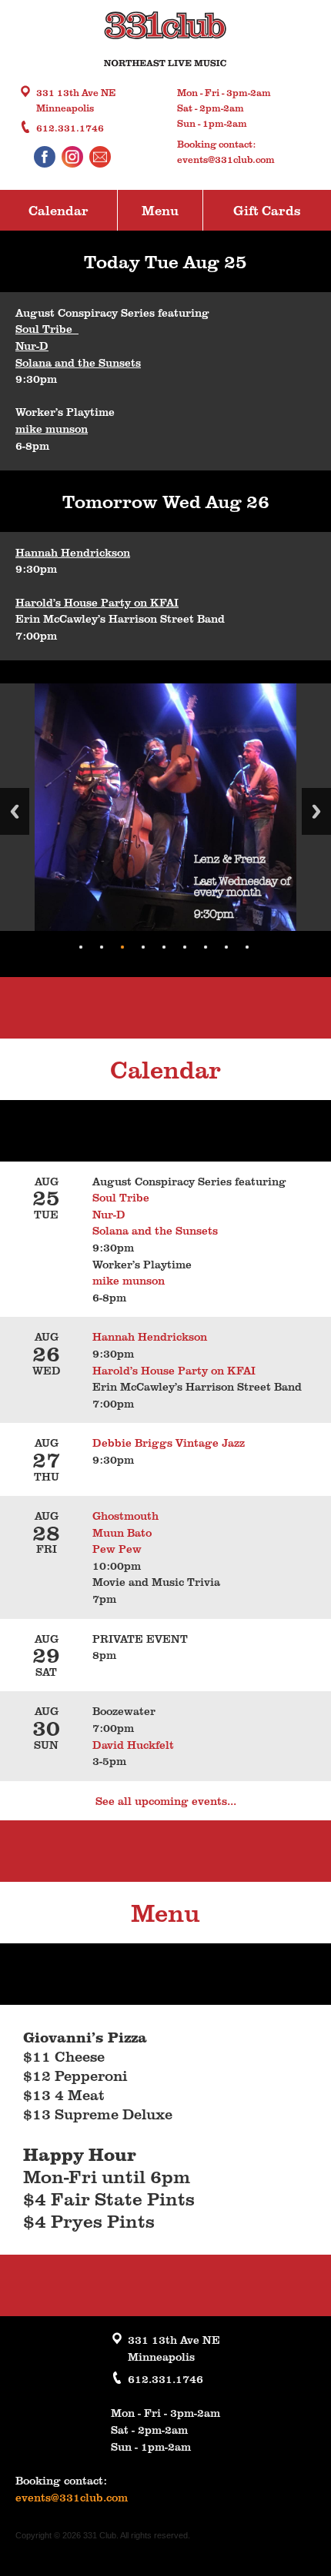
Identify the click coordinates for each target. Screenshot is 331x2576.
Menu (160, 210)
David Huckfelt (133, 1744)
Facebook (45, 157)
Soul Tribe (47, 328)
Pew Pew (117, 1548)
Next (316, 811)
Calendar (59, 210)
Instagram (72, 157)
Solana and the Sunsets (78, 362)
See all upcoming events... (166, 1800)
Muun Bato (122, 1532)
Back (15, 811)
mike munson (52, 428)
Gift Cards (267, 210)
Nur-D (32, 345)
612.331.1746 (70, 128)
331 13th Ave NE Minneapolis (76, 100)
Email (100, 157)
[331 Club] (165, 41)
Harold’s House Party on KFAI (97, 602)
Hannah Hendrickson (73, 552)
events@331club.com (226, 159)
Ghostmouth (125, 1515)
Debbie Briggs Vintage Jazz (169, 1442)
